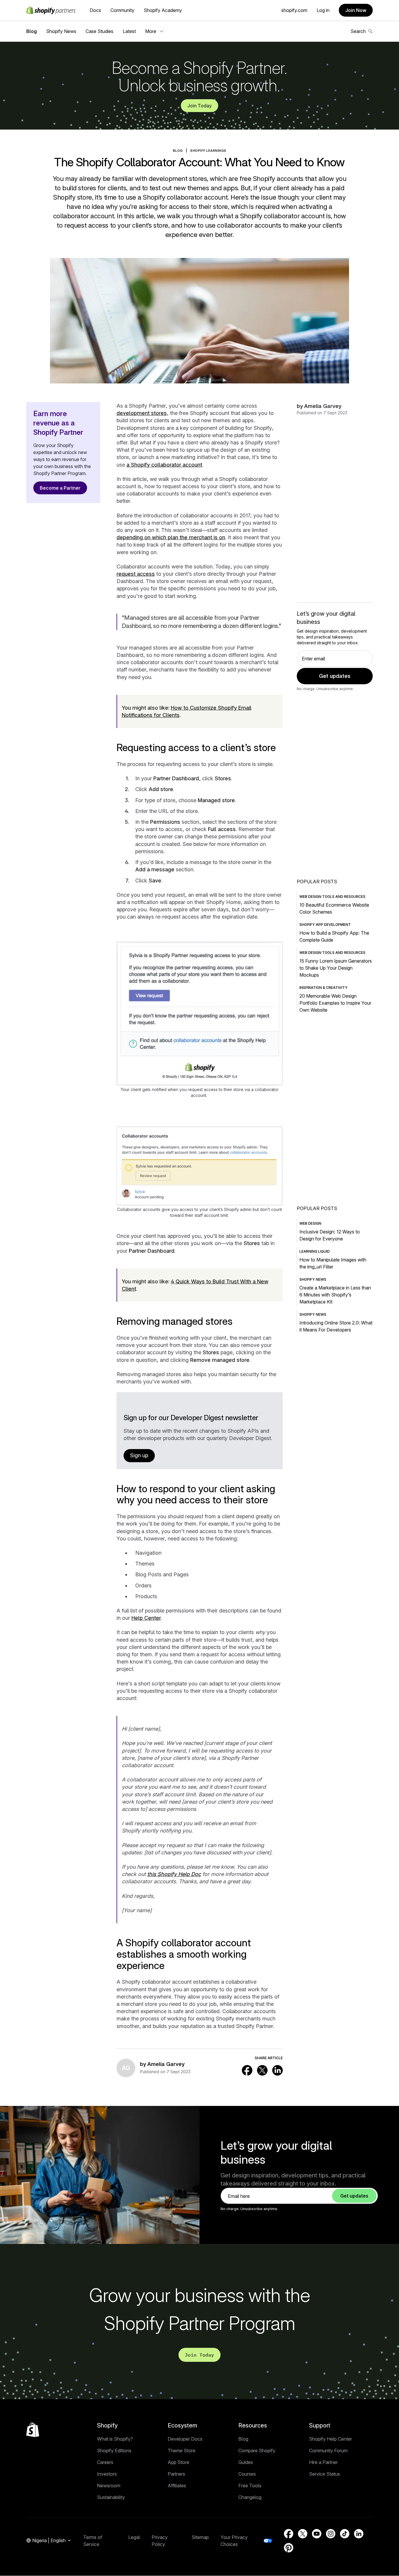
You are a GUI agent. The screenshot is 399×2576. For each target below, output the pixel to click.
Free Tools (250, 2486)
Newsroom (109, 2486)
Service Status (325, 2474)
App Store (178, 2462)
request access (136, 574)
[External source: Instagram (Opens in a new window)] (331, 2534)
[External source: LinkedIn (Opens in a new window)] (277, 2070)
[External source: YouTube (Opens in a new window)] (317, 2534)
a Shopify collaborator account (164, 465)
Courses (247, 2474)
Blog (32, 31)
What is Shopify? (115, 2439)
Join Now (356, 10)
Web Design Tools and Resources (332, 897)
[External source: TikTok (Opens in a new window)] (345, 2534)
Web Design (310, 1223)
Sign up (139, 1455)
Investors (107, 2474)
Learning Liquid (315, 1251)
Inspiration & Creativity (323, 988)
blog (178, 151)
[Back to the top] (33, 2430)
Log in (323, 10)
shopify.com (294, 10)
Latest (129, 31)
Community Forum (328, 2451)
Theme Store (182, 2451)
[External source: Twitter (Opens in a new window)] (262, 2070)
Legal (134, 2537)
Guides (246, 2462)
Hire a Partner (323, 2462)
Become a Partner (60, 488)
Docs (95, 10)
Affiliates (177, 2486)
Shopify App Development (325, 925)
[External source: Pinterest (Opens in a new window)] (289, 2548)
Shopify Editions (114, 2451)
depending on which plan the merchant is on (171, 537)
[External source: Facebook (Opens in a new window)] (247, 2070)
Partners (176, 2474)
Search (358, 31)
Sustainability (111, 2497)
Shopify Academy (163, 10)
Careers (105, 2462)
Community (122, 10)
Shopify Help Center (331, 2439)
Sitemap (200, 2537)
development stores (142, 413)
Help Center (146, 1618)
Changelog (250, 2497)
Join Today (199, 106)
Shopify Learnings (208, 151)
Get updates (335, 676)
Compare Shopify (257, 2451)
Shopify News (61, 31)
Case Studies (99, 31)
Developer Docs (185, 2439)
